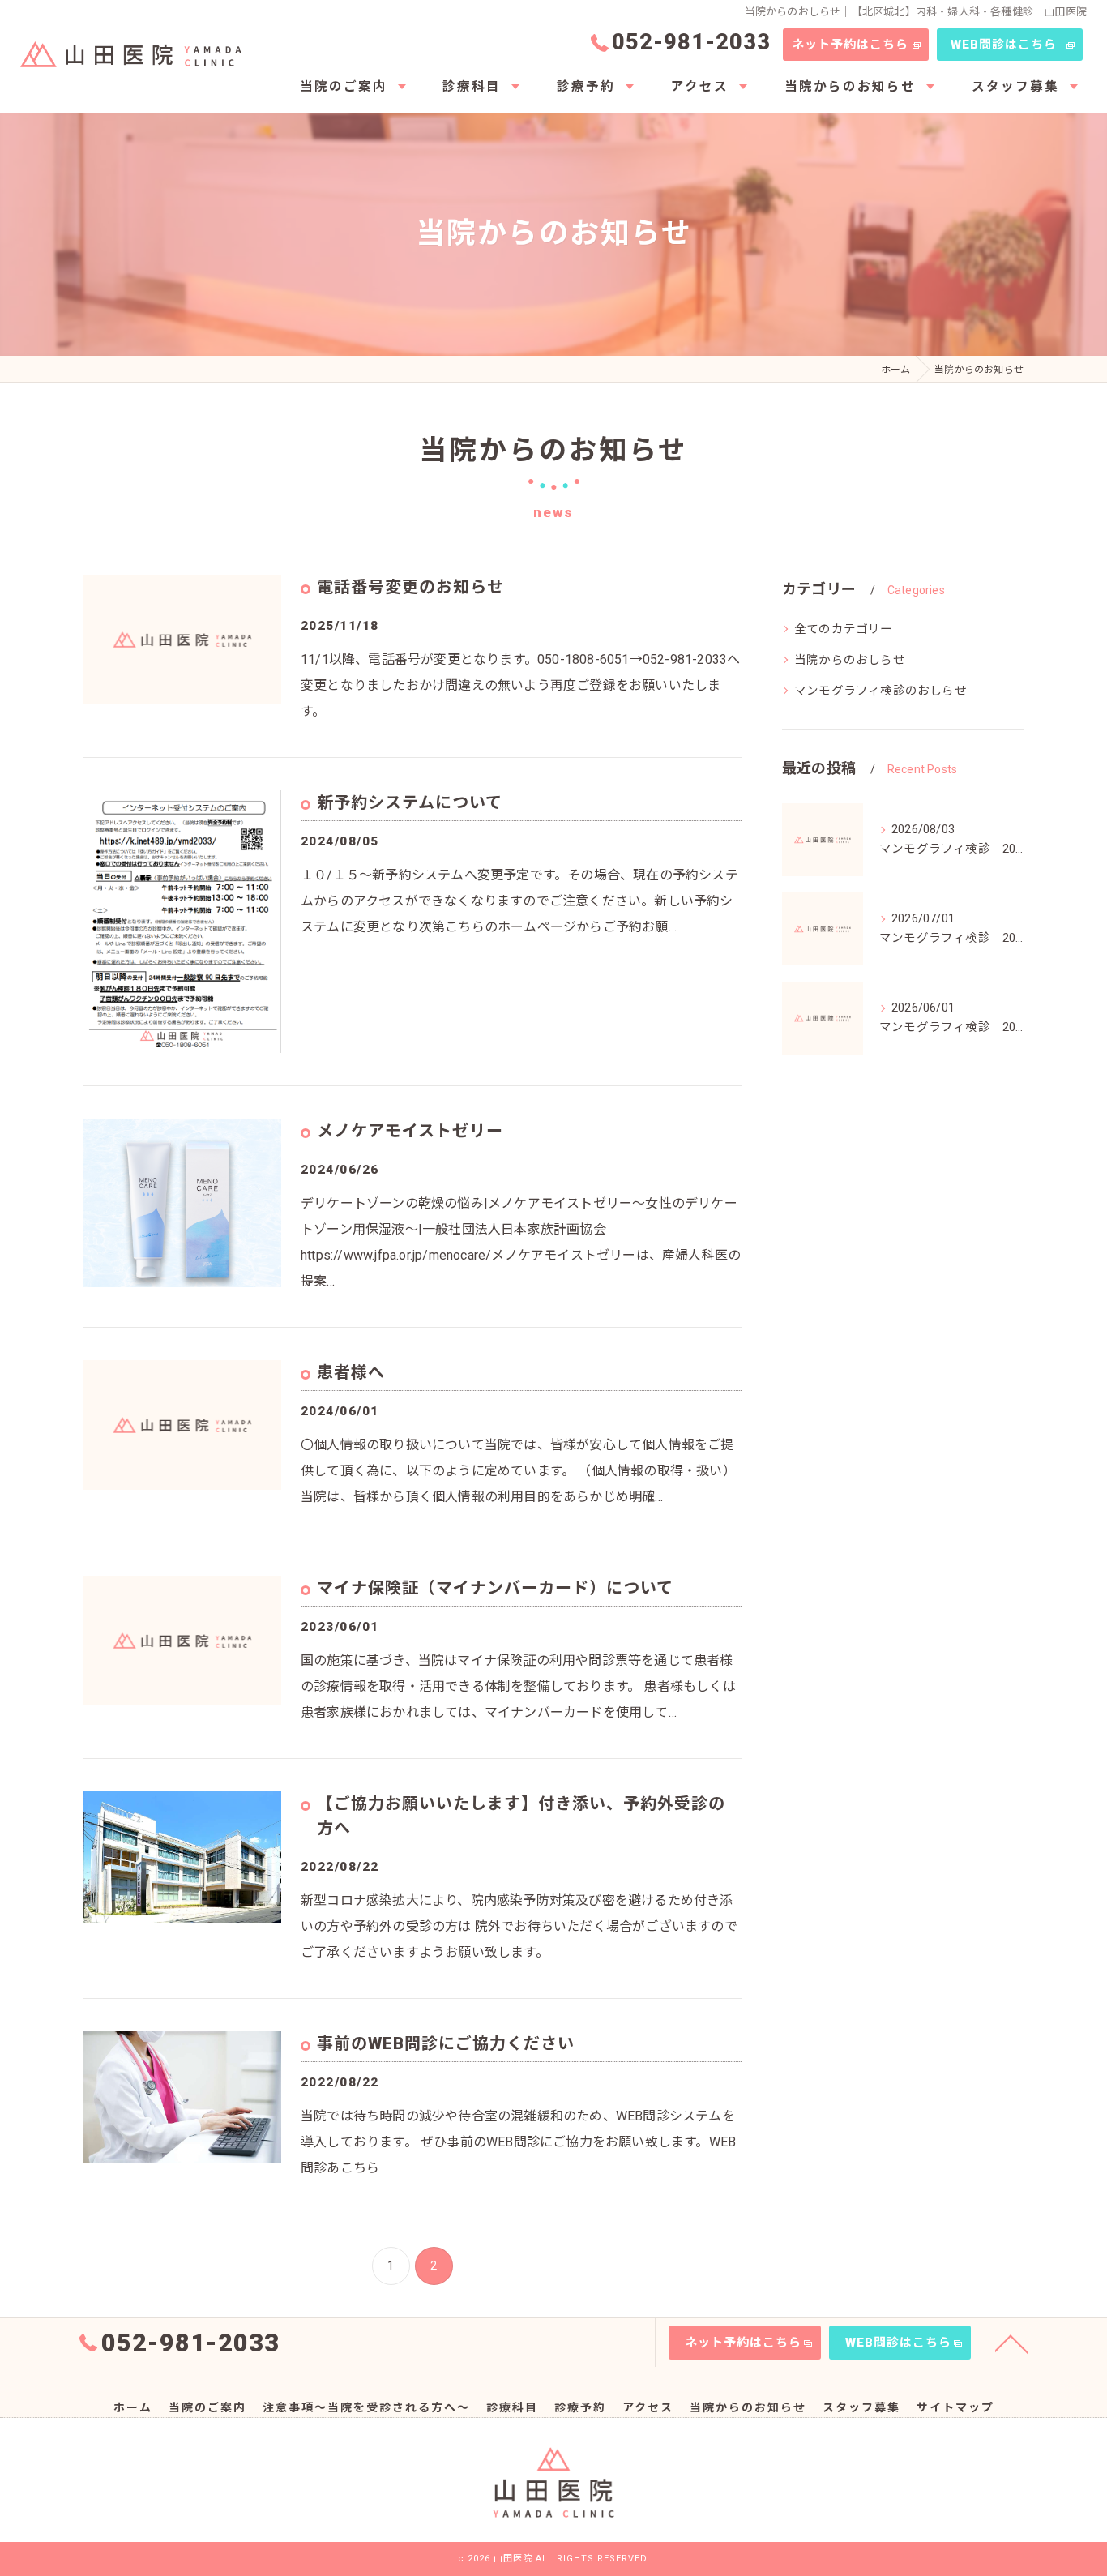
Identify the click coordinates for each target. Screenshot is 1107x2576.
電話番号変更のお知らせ (410, 587)
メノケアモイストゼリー (410, 1131)
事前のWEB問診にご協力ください (446, 2043)
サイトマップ (955, 2407)
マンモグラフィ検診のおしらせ (880, 691)
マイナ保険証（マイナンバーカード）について (495, 1588)
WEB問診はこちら (1004, 45)
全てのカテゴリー (844, 629)
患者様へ (351, 1372)
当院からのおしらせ (850, 660)
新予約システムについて (410, 802)
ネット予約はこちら (850, 45)
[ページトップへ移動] (1011, 2343)
